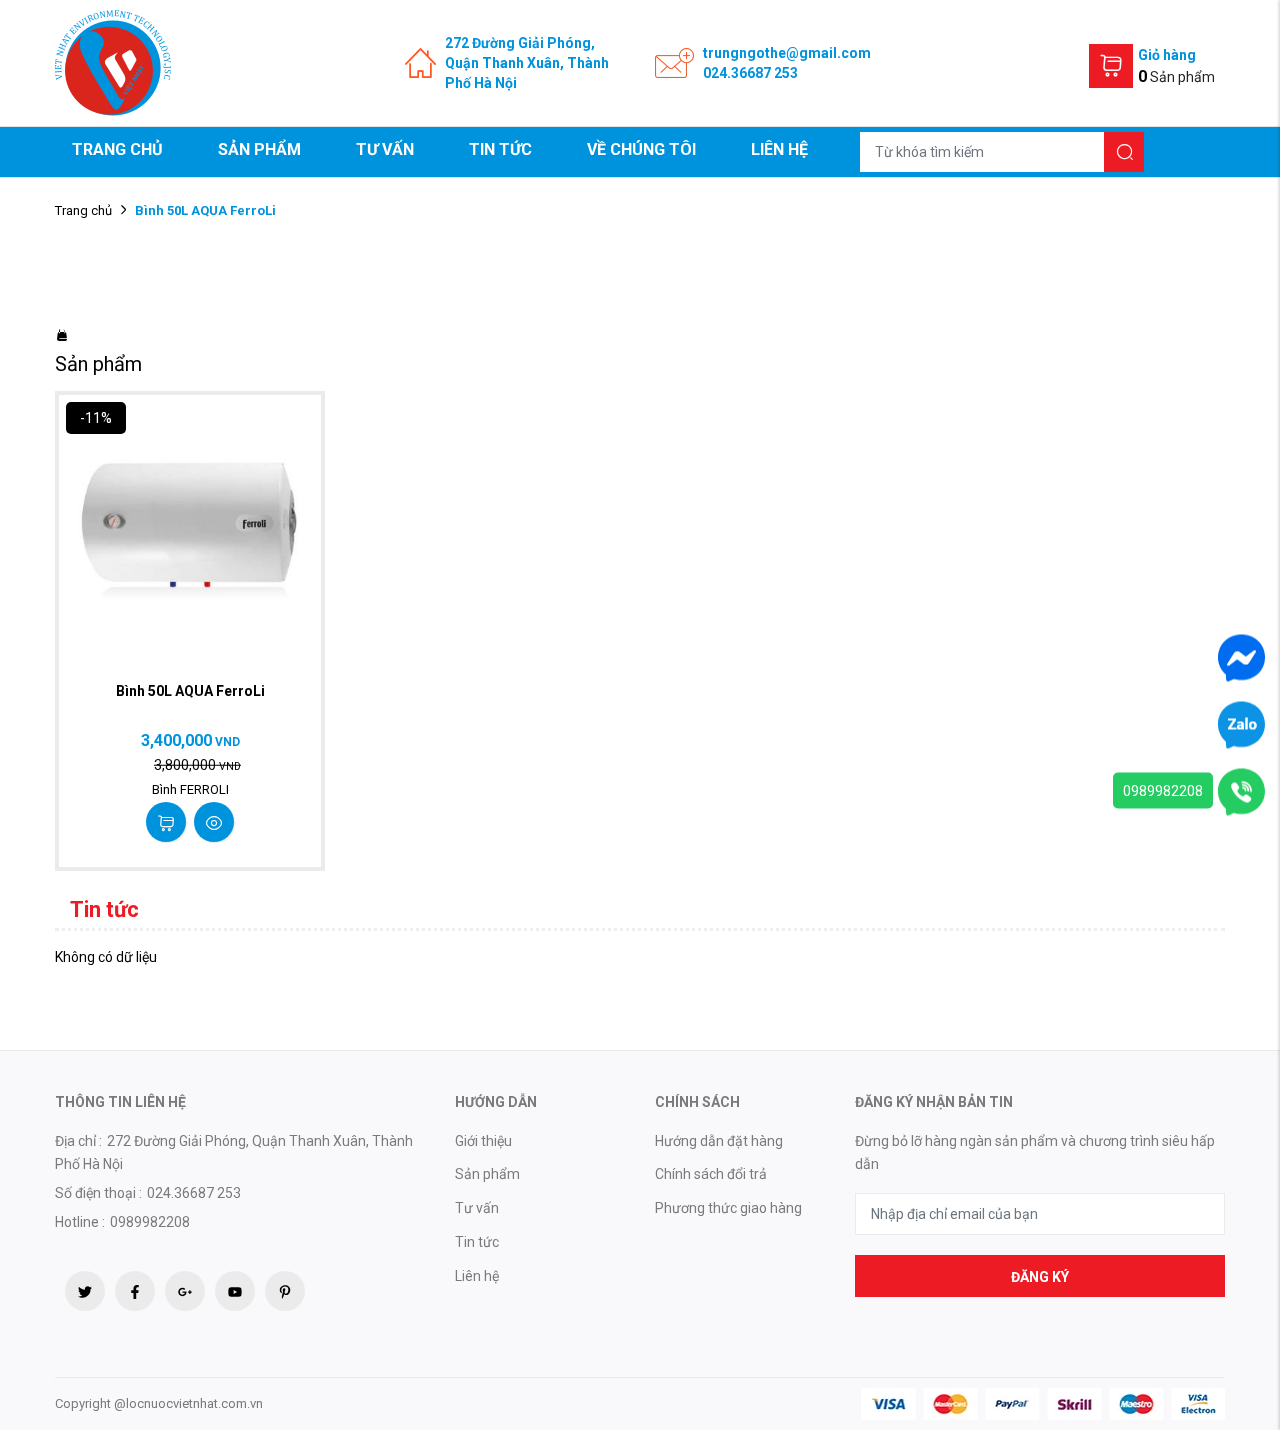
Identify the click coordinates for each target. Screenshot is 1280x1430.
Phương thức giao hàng (728, 1208)
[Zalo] (1241, 724)
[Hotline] (1241, 791)
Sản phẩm (259, 149)
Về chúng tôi (641, 149)
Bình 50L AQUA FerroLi (190, 691)
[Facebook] (135, 1291)
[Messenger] (1241, 657)
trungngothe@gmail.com (787, 53)
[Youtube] (235, 1291)
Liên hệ (779, 149)
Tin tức (500, 149)
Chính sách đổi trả (711, 1174)
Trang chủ (117, 149)
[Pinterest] (285, 1291)
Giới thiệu (483, 1141)
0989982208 (1163, 791)
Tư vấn (385, 149)
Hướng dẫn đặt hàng (719, 1141)
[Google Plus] (185, 1291)
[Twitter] (85, 1291)
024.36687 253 (750, 73)
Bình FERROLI (190, 789)
